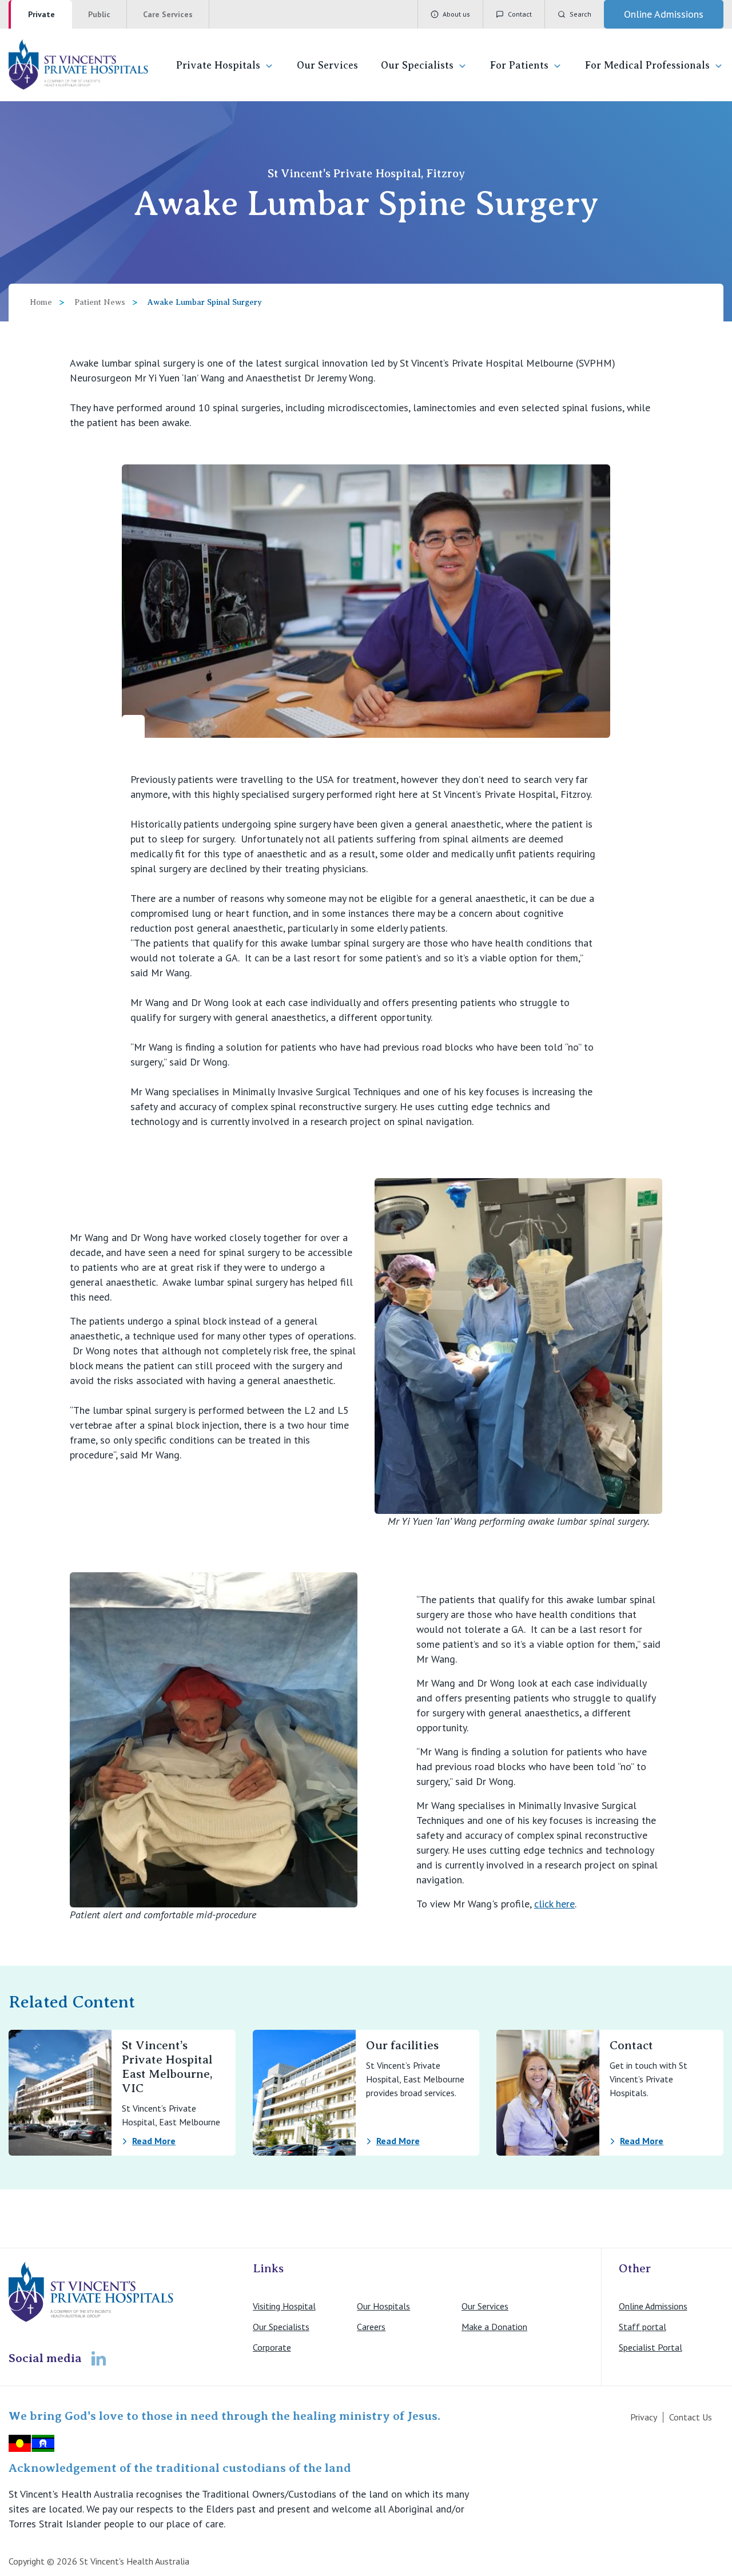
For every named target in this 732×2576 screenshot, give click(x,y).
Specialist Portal (651, 2347)
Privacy (644, 2417)
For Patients (519, 65)
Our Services (327, 65)
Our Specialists (417, 65)
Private (41, 14)
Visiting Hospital (284, 2306)
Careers (371, 2327)
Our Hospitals (383, 2306)
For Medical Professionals (647, 65)
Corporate (272, 2347)
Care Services (168, 14)
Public (99, 14)
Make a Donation (494, 2327)
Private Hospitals (218, 65)
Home (41, 302)
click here (554, 1904)
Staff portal (643, 2327)
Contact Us (691, 2417)
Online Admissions (653, 2306)
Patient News (100, 302)
